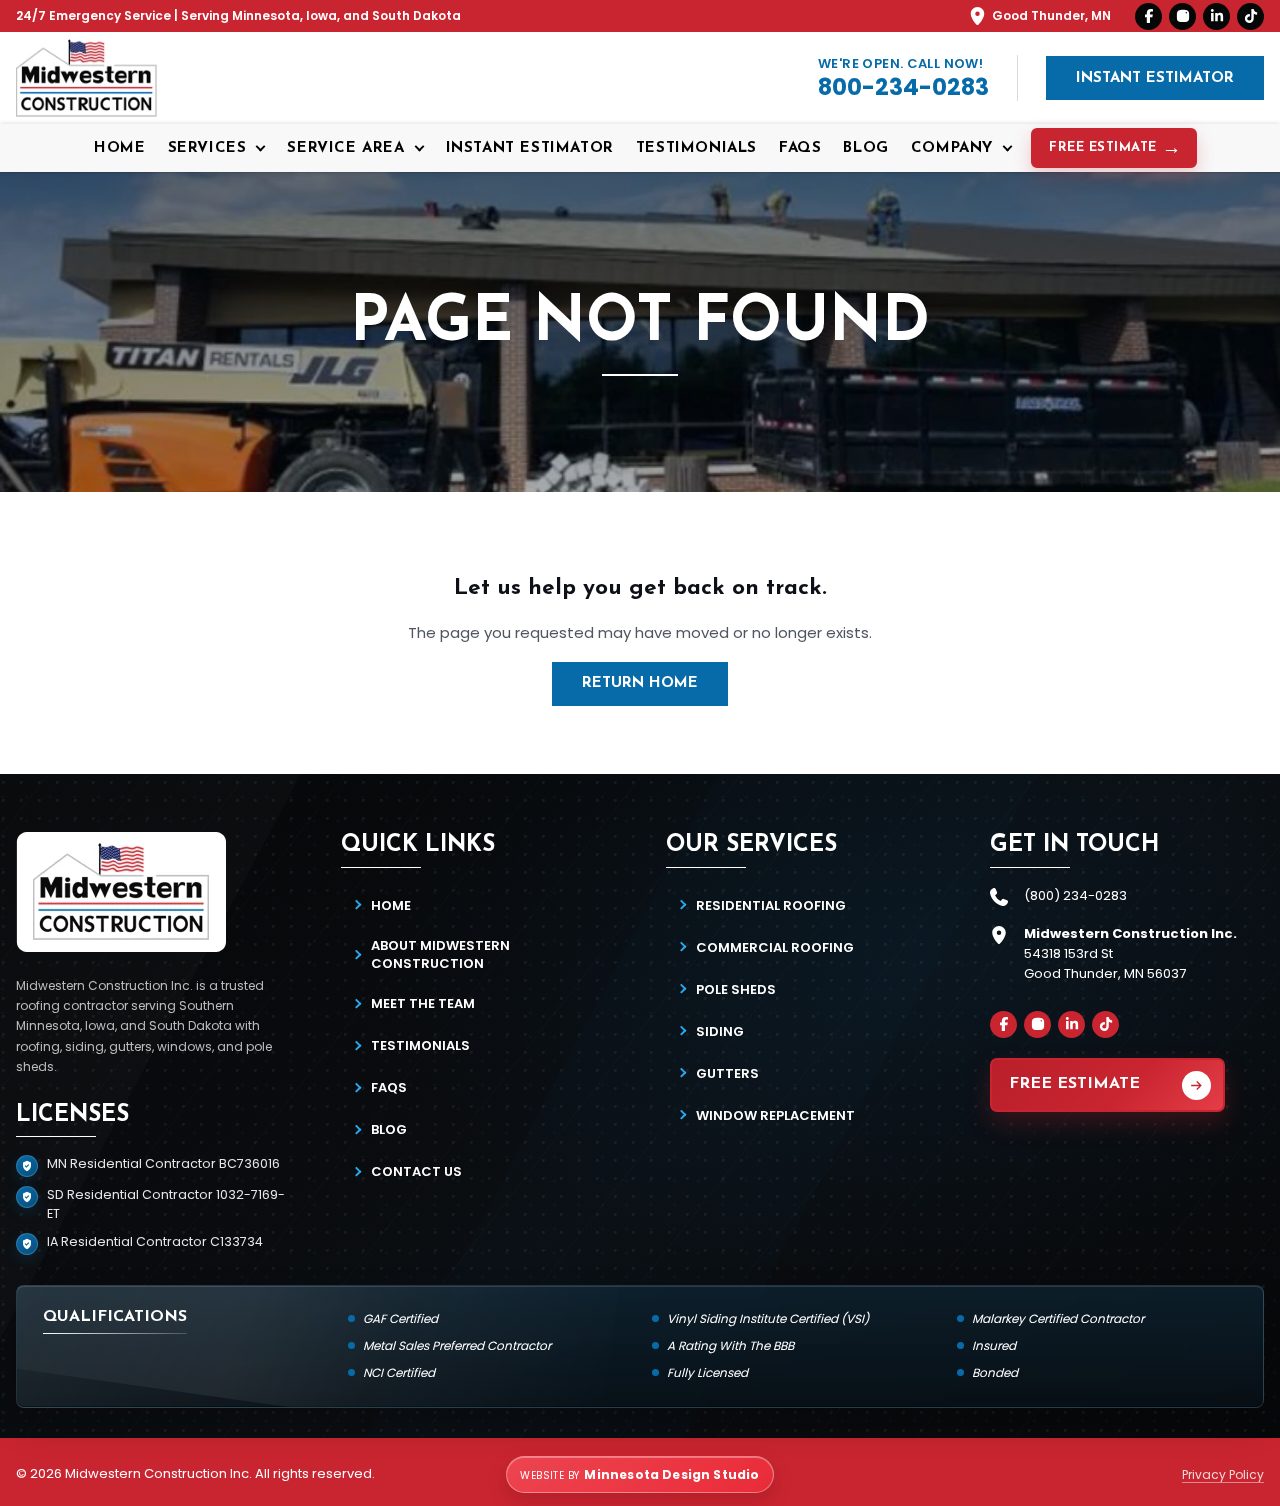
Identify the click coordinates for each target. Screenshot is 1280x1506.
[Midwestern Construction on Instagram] (1182, 16)
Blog (865, 148)
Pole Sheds (736, 989)
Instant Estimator (1155, 78)
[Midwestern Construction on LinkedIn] (1216, 16)
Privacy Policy (1223, 1474)
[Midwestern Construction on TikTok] (1250, 16)
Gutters (727, 1073)
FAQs (800, 148)
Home (119, 148)
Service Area (345, 148)
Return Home (640, 683)
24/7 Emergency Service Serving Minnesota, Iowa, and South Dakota (238, 16)
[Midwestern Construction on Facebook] (1148, 16)
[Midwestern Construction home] (86, 78)
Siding (720, 1031)
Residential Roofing (771, 905)
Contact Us (416, 1171)
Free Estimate (1103, 147)
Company (952, 148)
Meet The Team (423, 1003)
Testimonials (696, 148)
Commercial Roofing (775, 947)
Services (207, 148)
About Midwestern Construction (440, 954)
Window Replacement (775, 1115)
